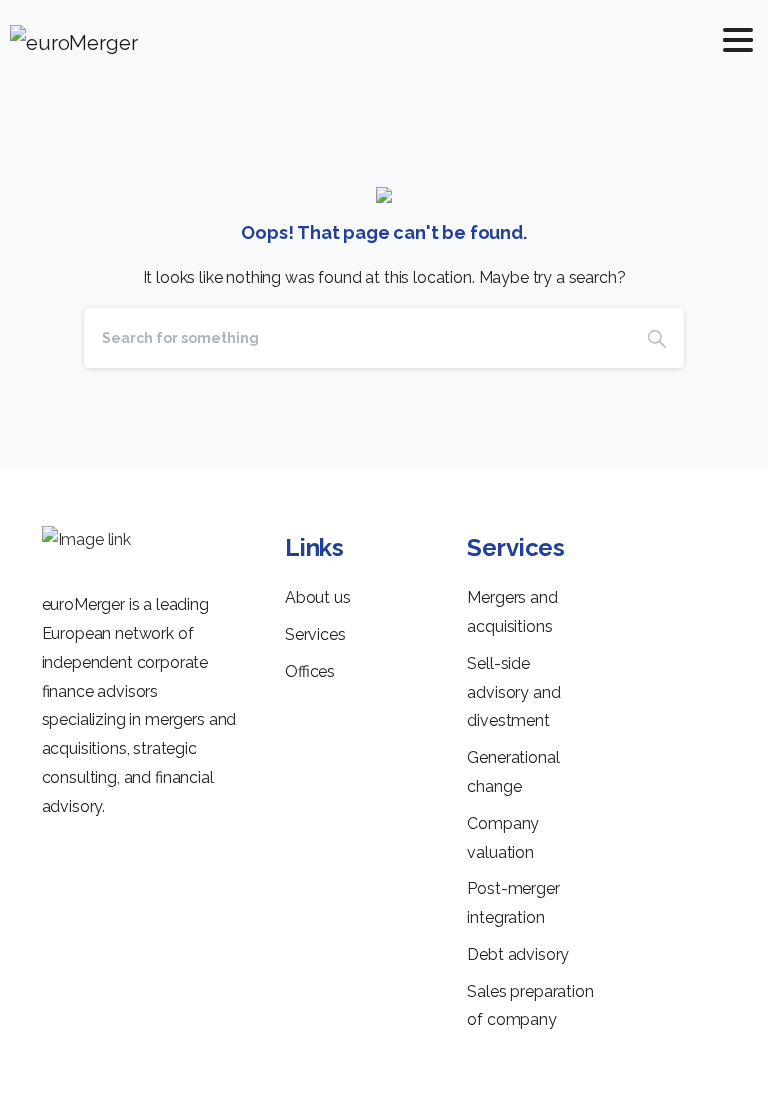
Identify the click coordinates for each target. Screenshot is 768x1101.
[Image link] (86, 540)
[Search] (657, 338)
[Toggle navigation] (738, 40)
